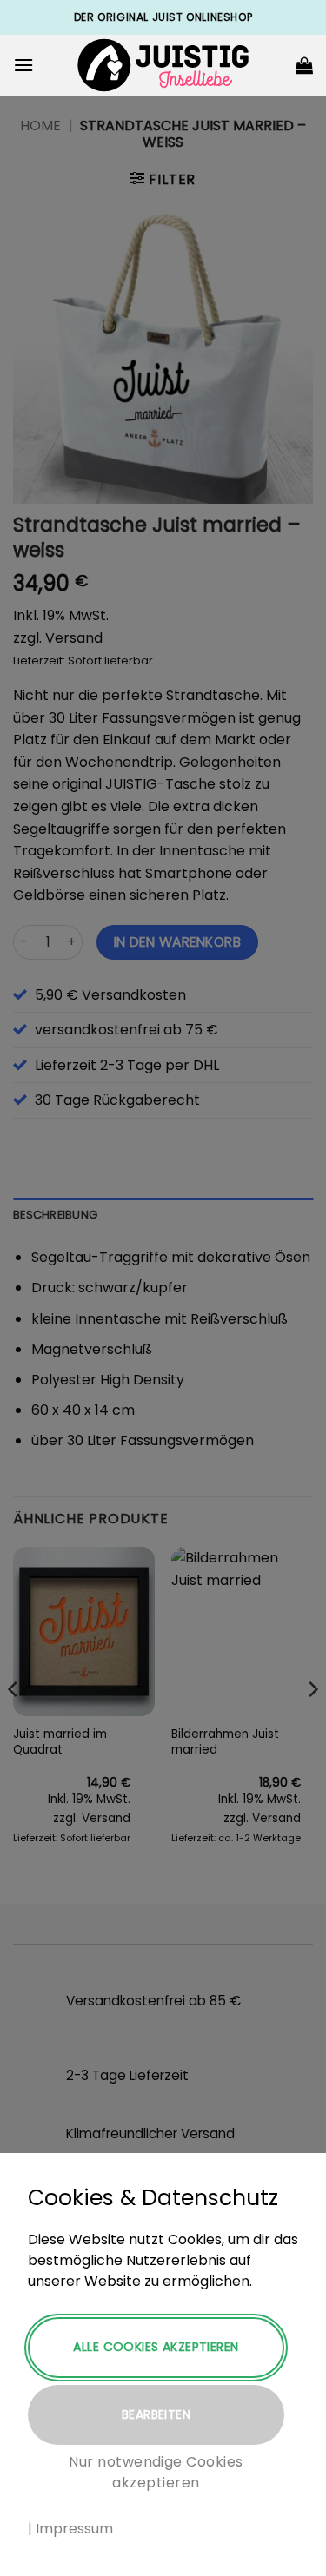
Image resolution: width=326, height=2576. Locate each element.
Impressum (74, 2529)
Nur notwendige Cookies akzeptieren (156, 2472)
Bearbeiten (156, 2414)
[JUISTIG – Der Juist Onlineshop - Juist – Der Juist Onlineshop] (163, 66)
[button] (23, 65)
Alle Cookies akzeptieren (156, 2347)
